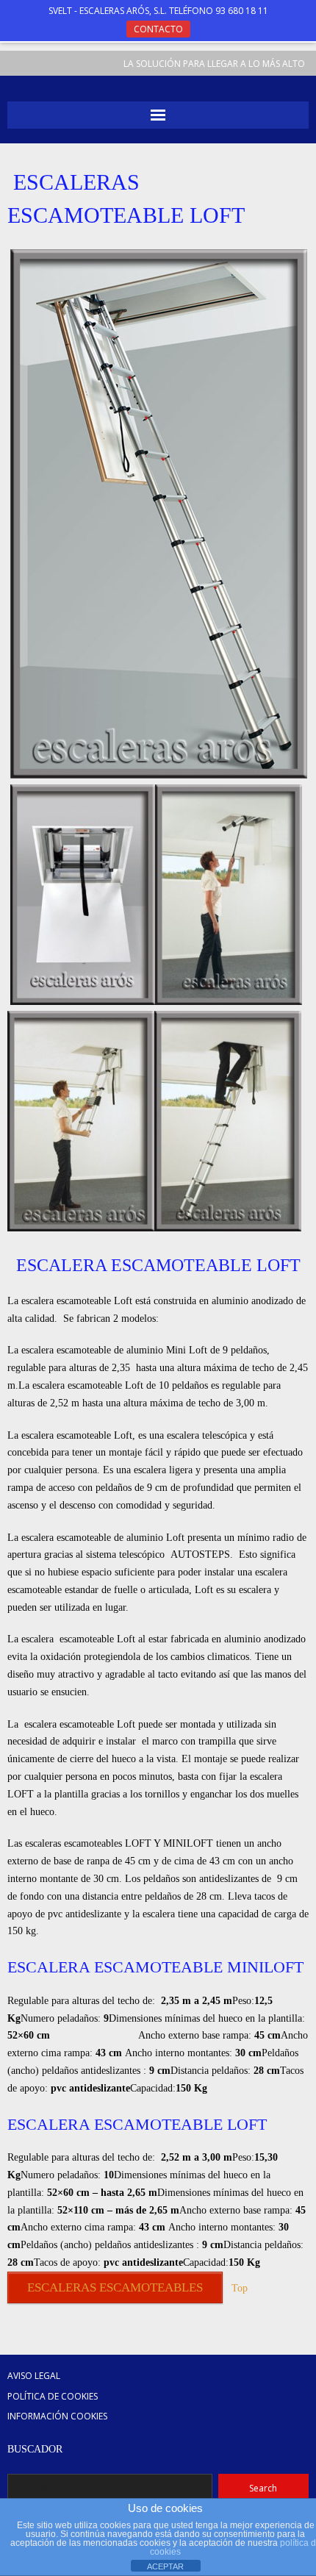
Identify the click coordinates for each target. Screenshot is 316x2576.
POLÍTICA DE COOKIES (53, 2396)
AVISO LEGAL (34, 2376)
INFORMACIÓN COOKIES (57, 2416)
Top (240, 2288)
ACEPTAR (165, 2566)
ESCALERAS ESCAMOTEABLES (115, 2287)
